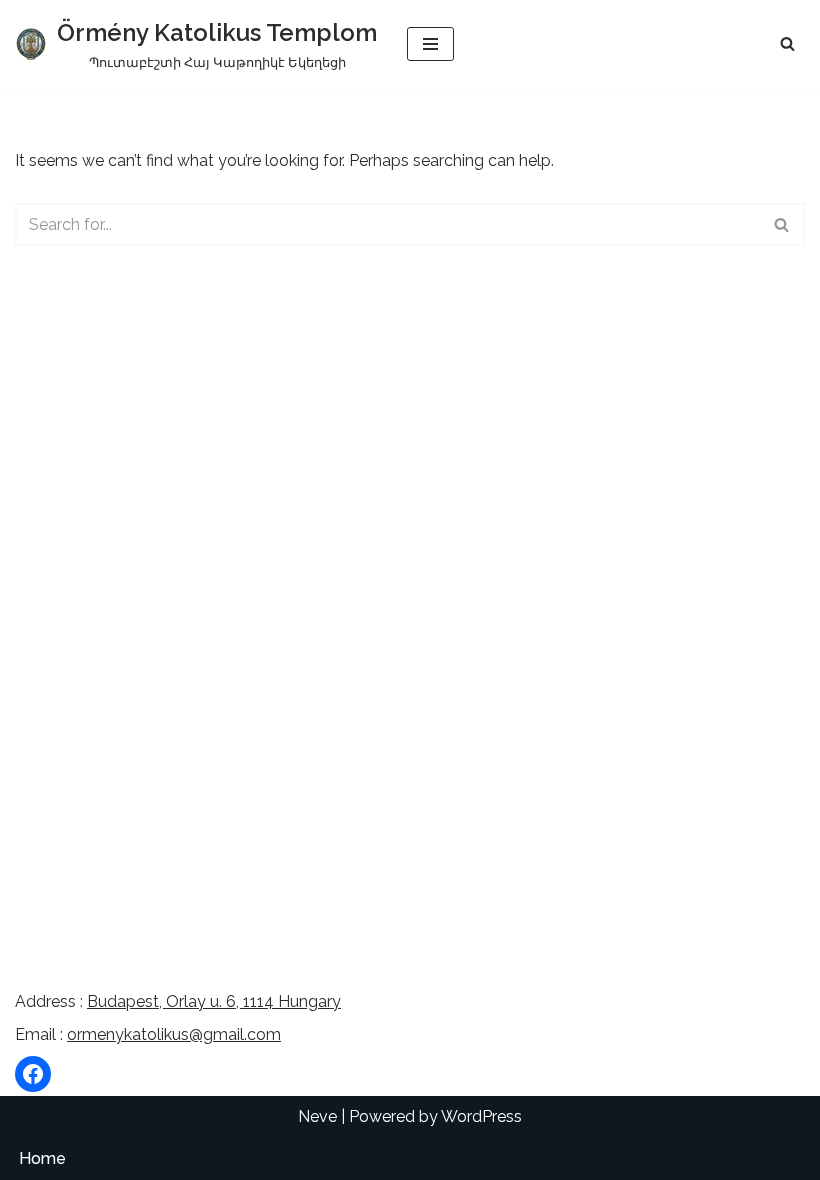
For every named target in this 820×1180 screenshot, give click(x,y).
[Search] (787, 43)
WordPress (481, 1116)
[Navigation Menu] (430, 44)
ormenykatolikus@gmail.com (174, 1034)
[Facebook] (33, 1074)
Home (42, 1158)
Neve (317, 1116)
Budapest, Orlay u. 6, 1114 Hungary (214, 1001)
